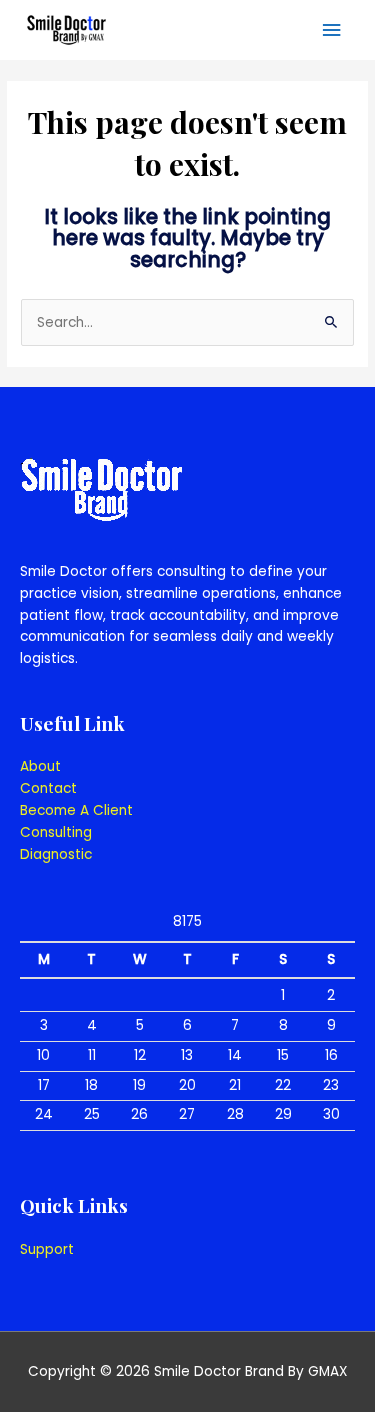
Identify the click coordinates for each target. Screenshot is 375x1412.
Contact (48, 788)
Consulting (56, 832)
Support (47, 1249)
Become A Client (76, 810)
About (40, 766)
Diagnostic (56, 854)
